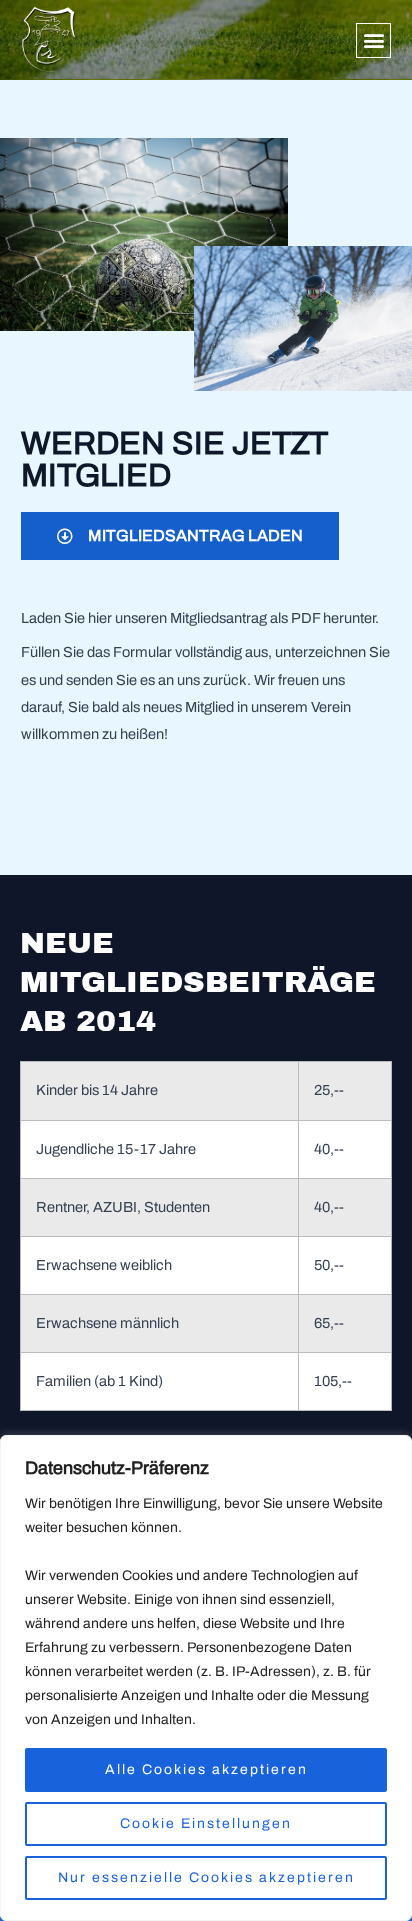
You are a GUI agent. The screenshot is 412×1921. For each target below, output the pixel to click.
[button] (373, 40)
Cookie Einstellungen (206, 1823)
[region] (206, 1678)
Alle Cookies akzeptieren (206, 1769)
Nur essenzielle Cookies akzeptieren (206, 1877)
